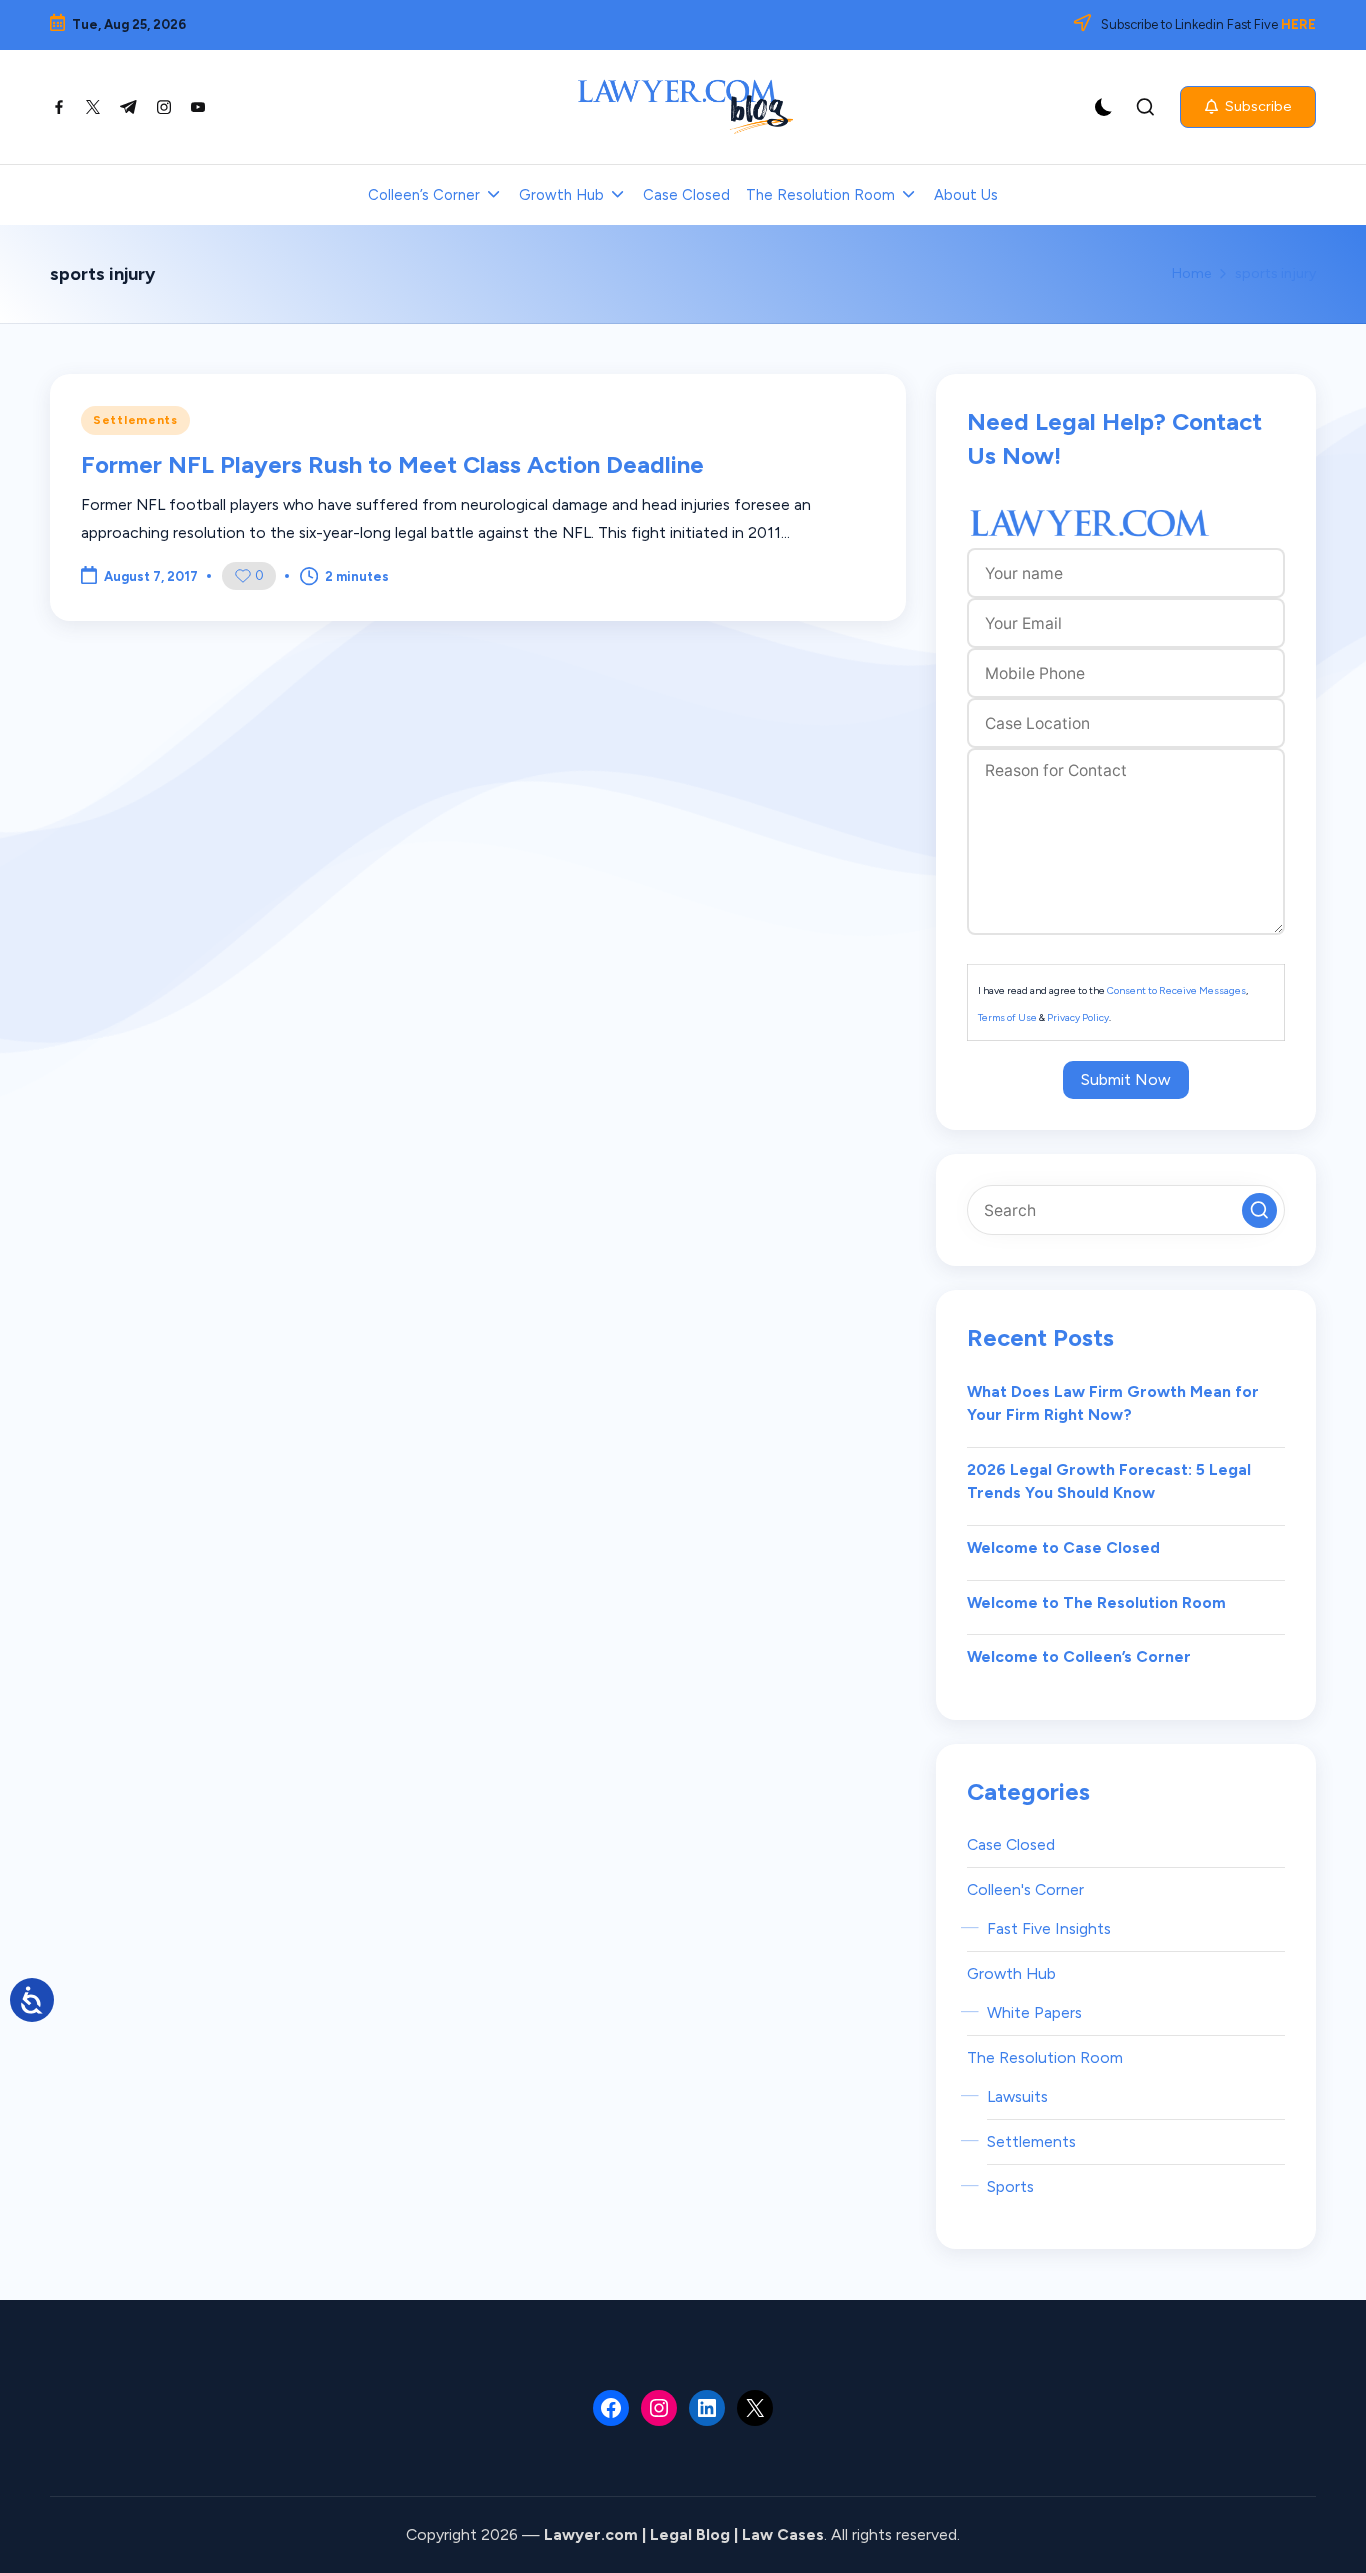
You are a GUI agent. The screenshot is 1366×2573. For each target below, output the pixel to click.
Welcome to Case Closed (1063, 1547)
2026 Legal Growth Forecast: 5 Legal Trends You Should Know (1109, 1481)
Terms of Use (1007, 1017)
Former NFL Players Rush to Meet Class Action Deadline (392, 464)
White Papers (1034, 2012)
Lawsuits (1017, 2096)
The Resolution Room (1045, 2057)
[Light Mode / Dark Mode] (1104, 107)
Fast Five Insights (1049, 1928)
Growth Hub (1011, 1973)
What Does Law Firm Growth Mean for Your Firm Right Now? (1113, 1403)
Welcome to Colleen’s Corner (1079, 1656)
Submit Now (1126, 1079)
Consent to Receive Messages (1176, 990)
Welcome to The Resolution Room (1096, 1602)
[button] (1248, 107)
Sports (1010, 2186)
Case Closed (1011, 1844)
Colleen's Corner (1025, 1889)
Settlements (135, 420)
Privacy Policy (1078, 1017)
